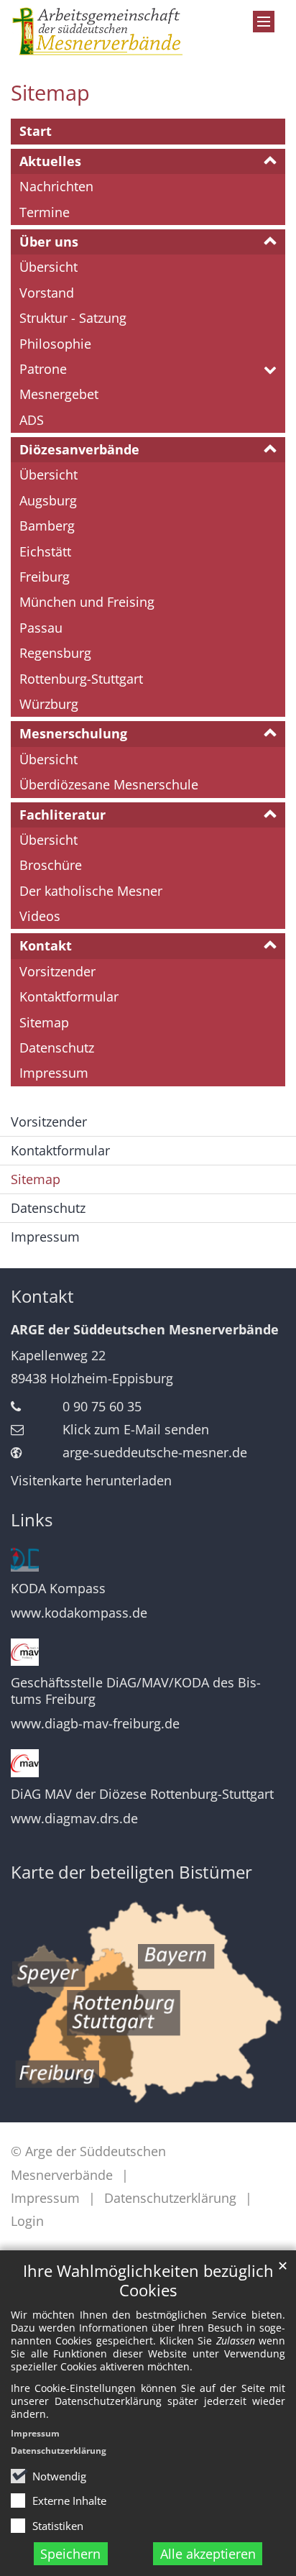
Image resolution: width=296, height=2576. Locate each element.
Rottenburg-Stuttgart (81, 679)
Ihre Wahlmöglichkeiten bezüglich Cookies (148, 2281)
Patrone (43, 369)
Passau (41, 628)
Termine (45, 212)
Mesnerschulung (73, 733)
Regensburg (55, 653)
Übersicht (48, 267)
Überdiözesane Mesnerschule (109, 784)
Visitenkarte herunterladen (91, 1480)
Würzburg (49, 704)
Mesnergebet (59, 394)
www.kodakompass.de (79, 1613)
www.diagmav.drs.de (74, 1819)
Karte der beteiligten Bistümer (131, 1872)
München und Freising (87, 602)
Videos (40, 916)
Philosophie (55, 344)
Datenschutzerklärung (59, 2451)
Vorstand (47, 293)
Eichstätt (45, 551)
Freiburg (45, 577)
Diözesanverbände (79, 449)
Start (36, 131)
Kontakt (46, 945)
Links (32, 1520)
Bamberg (47, 526)
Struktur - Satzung (73, 318)
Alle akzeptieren (208, 2554)
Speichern (70, 2554)
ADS (32, 420)
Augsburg (48, 500)
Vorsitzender (57, 971)
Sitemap (50, 93)
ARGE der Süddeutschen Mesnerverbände (145, 1329)
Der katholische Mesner (91, 891)
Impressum (35, 2433)
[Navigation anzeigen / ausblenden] (264, 22)
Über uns (49, 242)
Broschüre (51, 865)
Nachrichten (56, 186)
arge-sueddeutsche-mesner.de (155, 1452)
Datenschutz (57, 1048)
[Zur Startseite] (111, 31)
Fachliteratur (63, 815)
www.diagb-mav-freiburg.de (95, 1724)
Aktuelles (50, 161)
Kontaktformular (69, 996)
